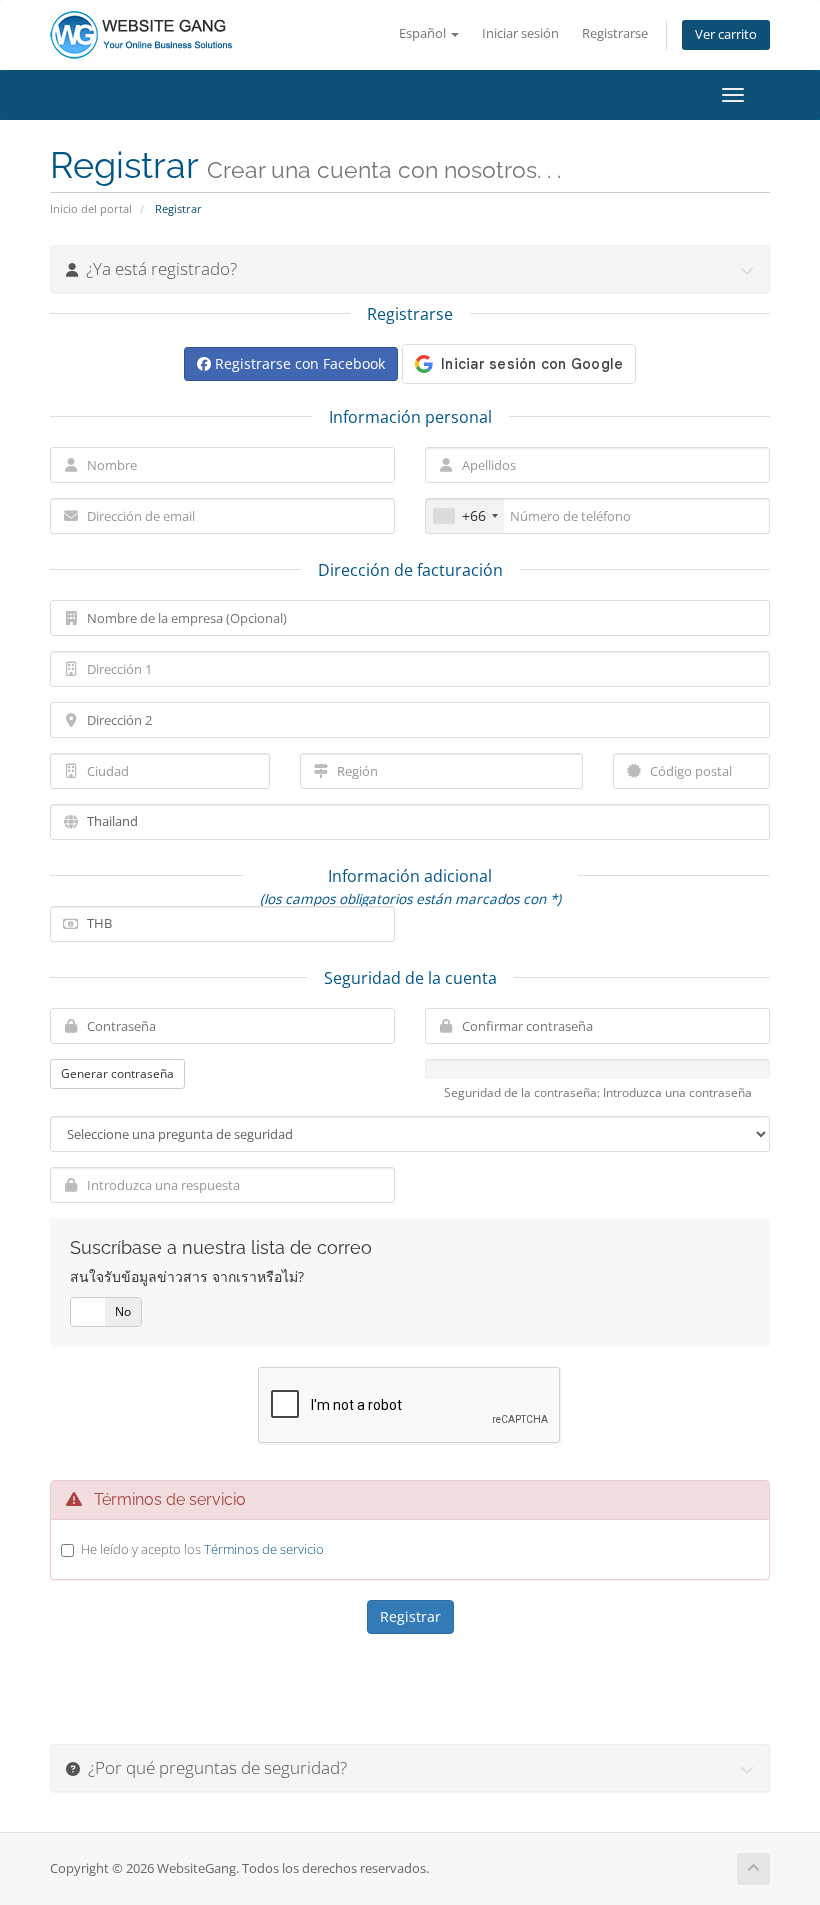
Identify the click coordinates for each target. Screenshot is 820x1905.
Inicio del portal (91, 208)
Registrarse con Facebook (298, 363)
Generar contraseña (117, 1073)
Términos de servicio (264, 1549)
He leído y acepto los (202, 1549)
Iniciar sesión (520, 33)
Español (424, 33)
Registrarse (615, 33)
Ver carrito (726, 34)
